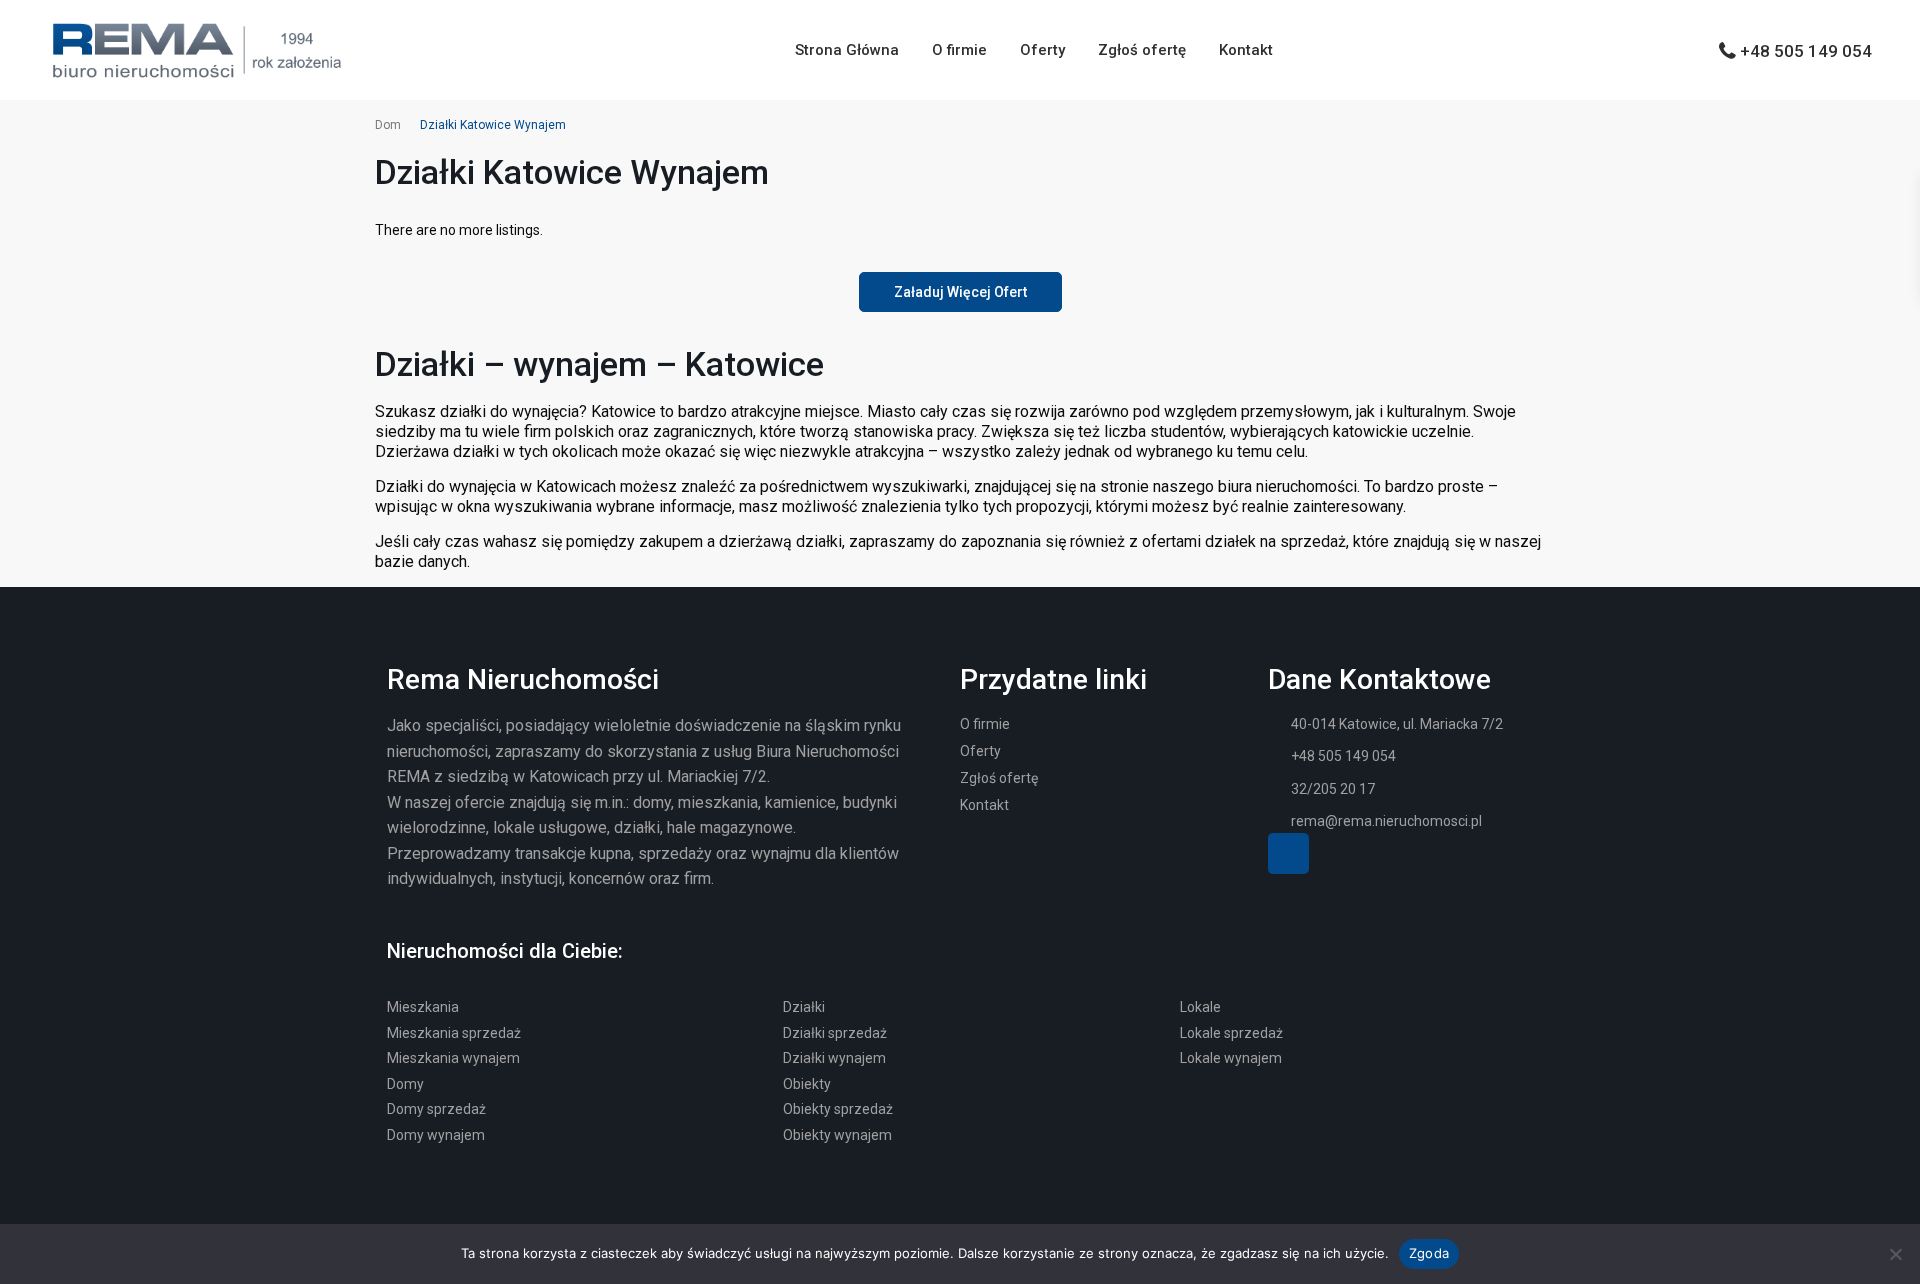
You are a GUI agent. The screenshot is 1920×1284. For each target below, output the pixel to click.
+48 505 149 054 (1806, 51)
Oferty (1042, 50)
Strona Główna (847, 50)
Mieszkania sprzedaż (454, 1033)
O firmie (959, 50)
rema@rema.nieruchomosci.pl (1386, 821)
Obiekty (807, 1084)
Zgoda (1429, 1253)
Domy (405, 1084)
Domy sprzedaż (436, 1109)
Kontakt (1246, 50)
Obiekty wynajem (837, 1135)
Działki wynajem (834, 1058)
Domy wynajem (436, 1135)
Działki (804, 1007)
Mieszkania (423, 1007)
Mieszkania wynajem (453, 1058)
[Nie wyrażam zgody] (1895, 1254)
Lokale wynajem (1231, 1058)
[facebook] (1288, 853)
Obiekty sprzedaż (838, 1109)
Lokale (1200, 1007)
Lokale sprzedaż (1231, 1033)
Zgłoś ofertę (1142, 50)
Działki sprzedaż (835, 1033)
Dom (388, 125)
